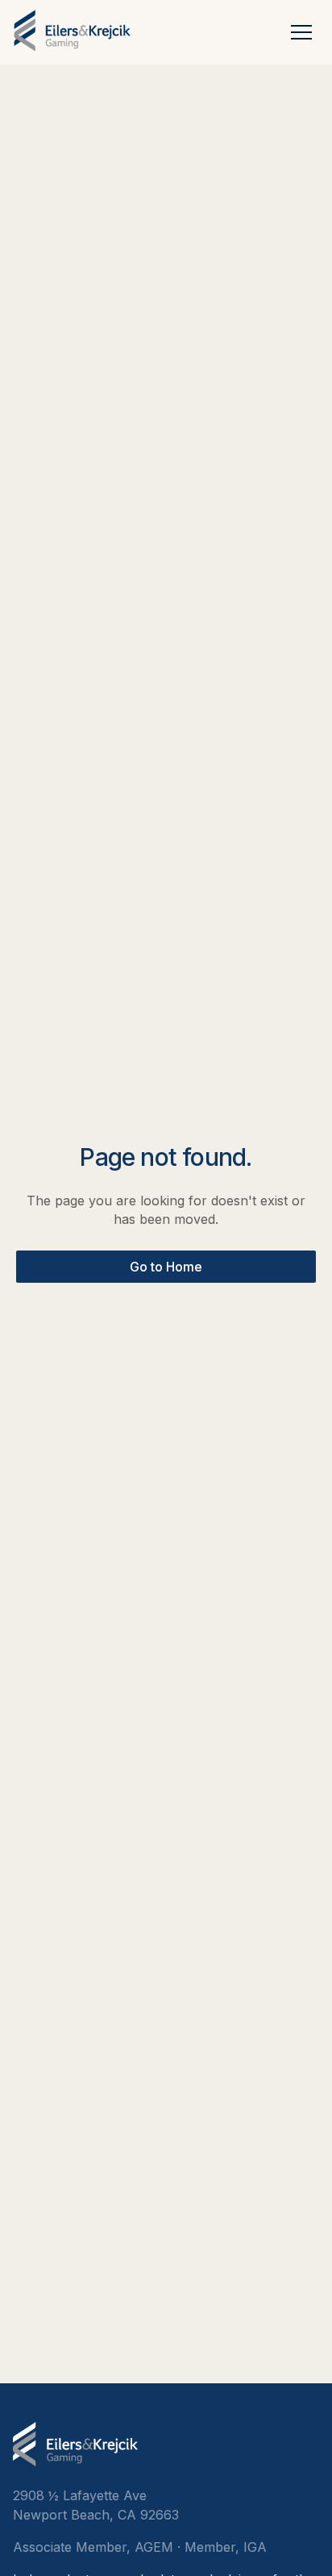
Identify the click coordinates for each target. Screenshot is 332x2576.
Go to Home (166, 1267)
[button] (301, 31)
